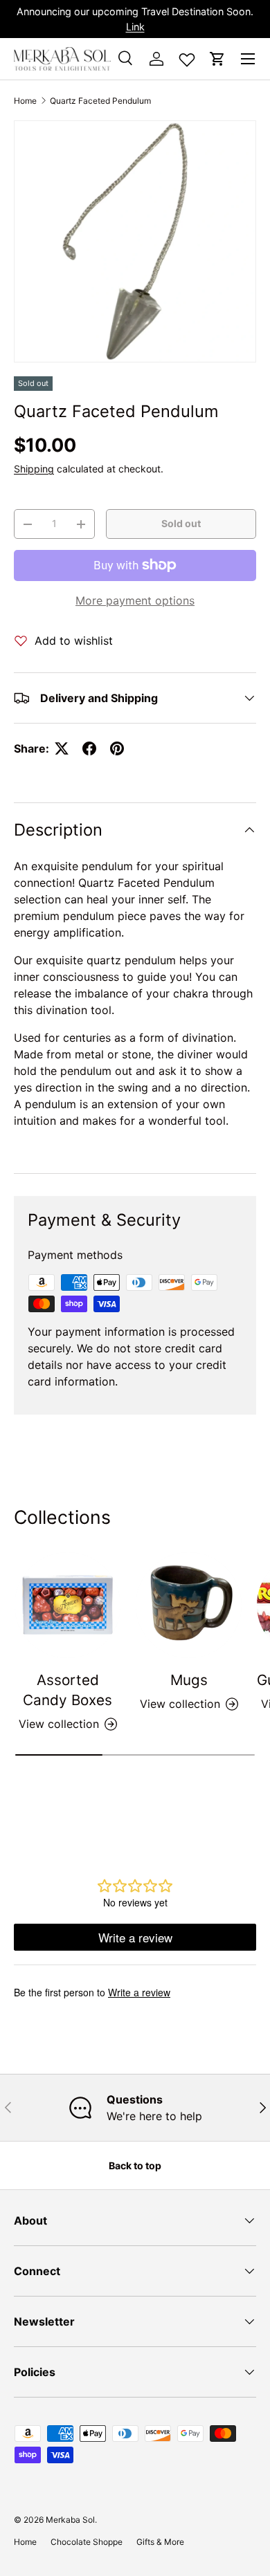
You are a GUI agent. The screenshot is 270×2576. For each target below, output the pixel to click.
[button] (217, 59)
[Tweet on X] (62, 748)
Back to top (135, 2165)
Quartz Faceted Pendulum (100, 101)
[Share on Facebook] (89, 748)
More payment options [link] (135, 600)
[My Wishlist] (187, 57)
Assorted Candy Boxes (67, 1690)
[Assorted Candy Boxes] (67, 1605)
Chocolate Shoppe (87, 2542)
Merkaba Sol (70, 2520)
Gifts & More (160, 2542)
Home (25, 101)
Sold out (181, 523)
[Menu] (248, 59)
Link (135, 27)
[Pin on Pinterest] (117, 748)
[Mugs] (189, 1605)
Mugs (189, 1680)
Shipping (34, 469)
